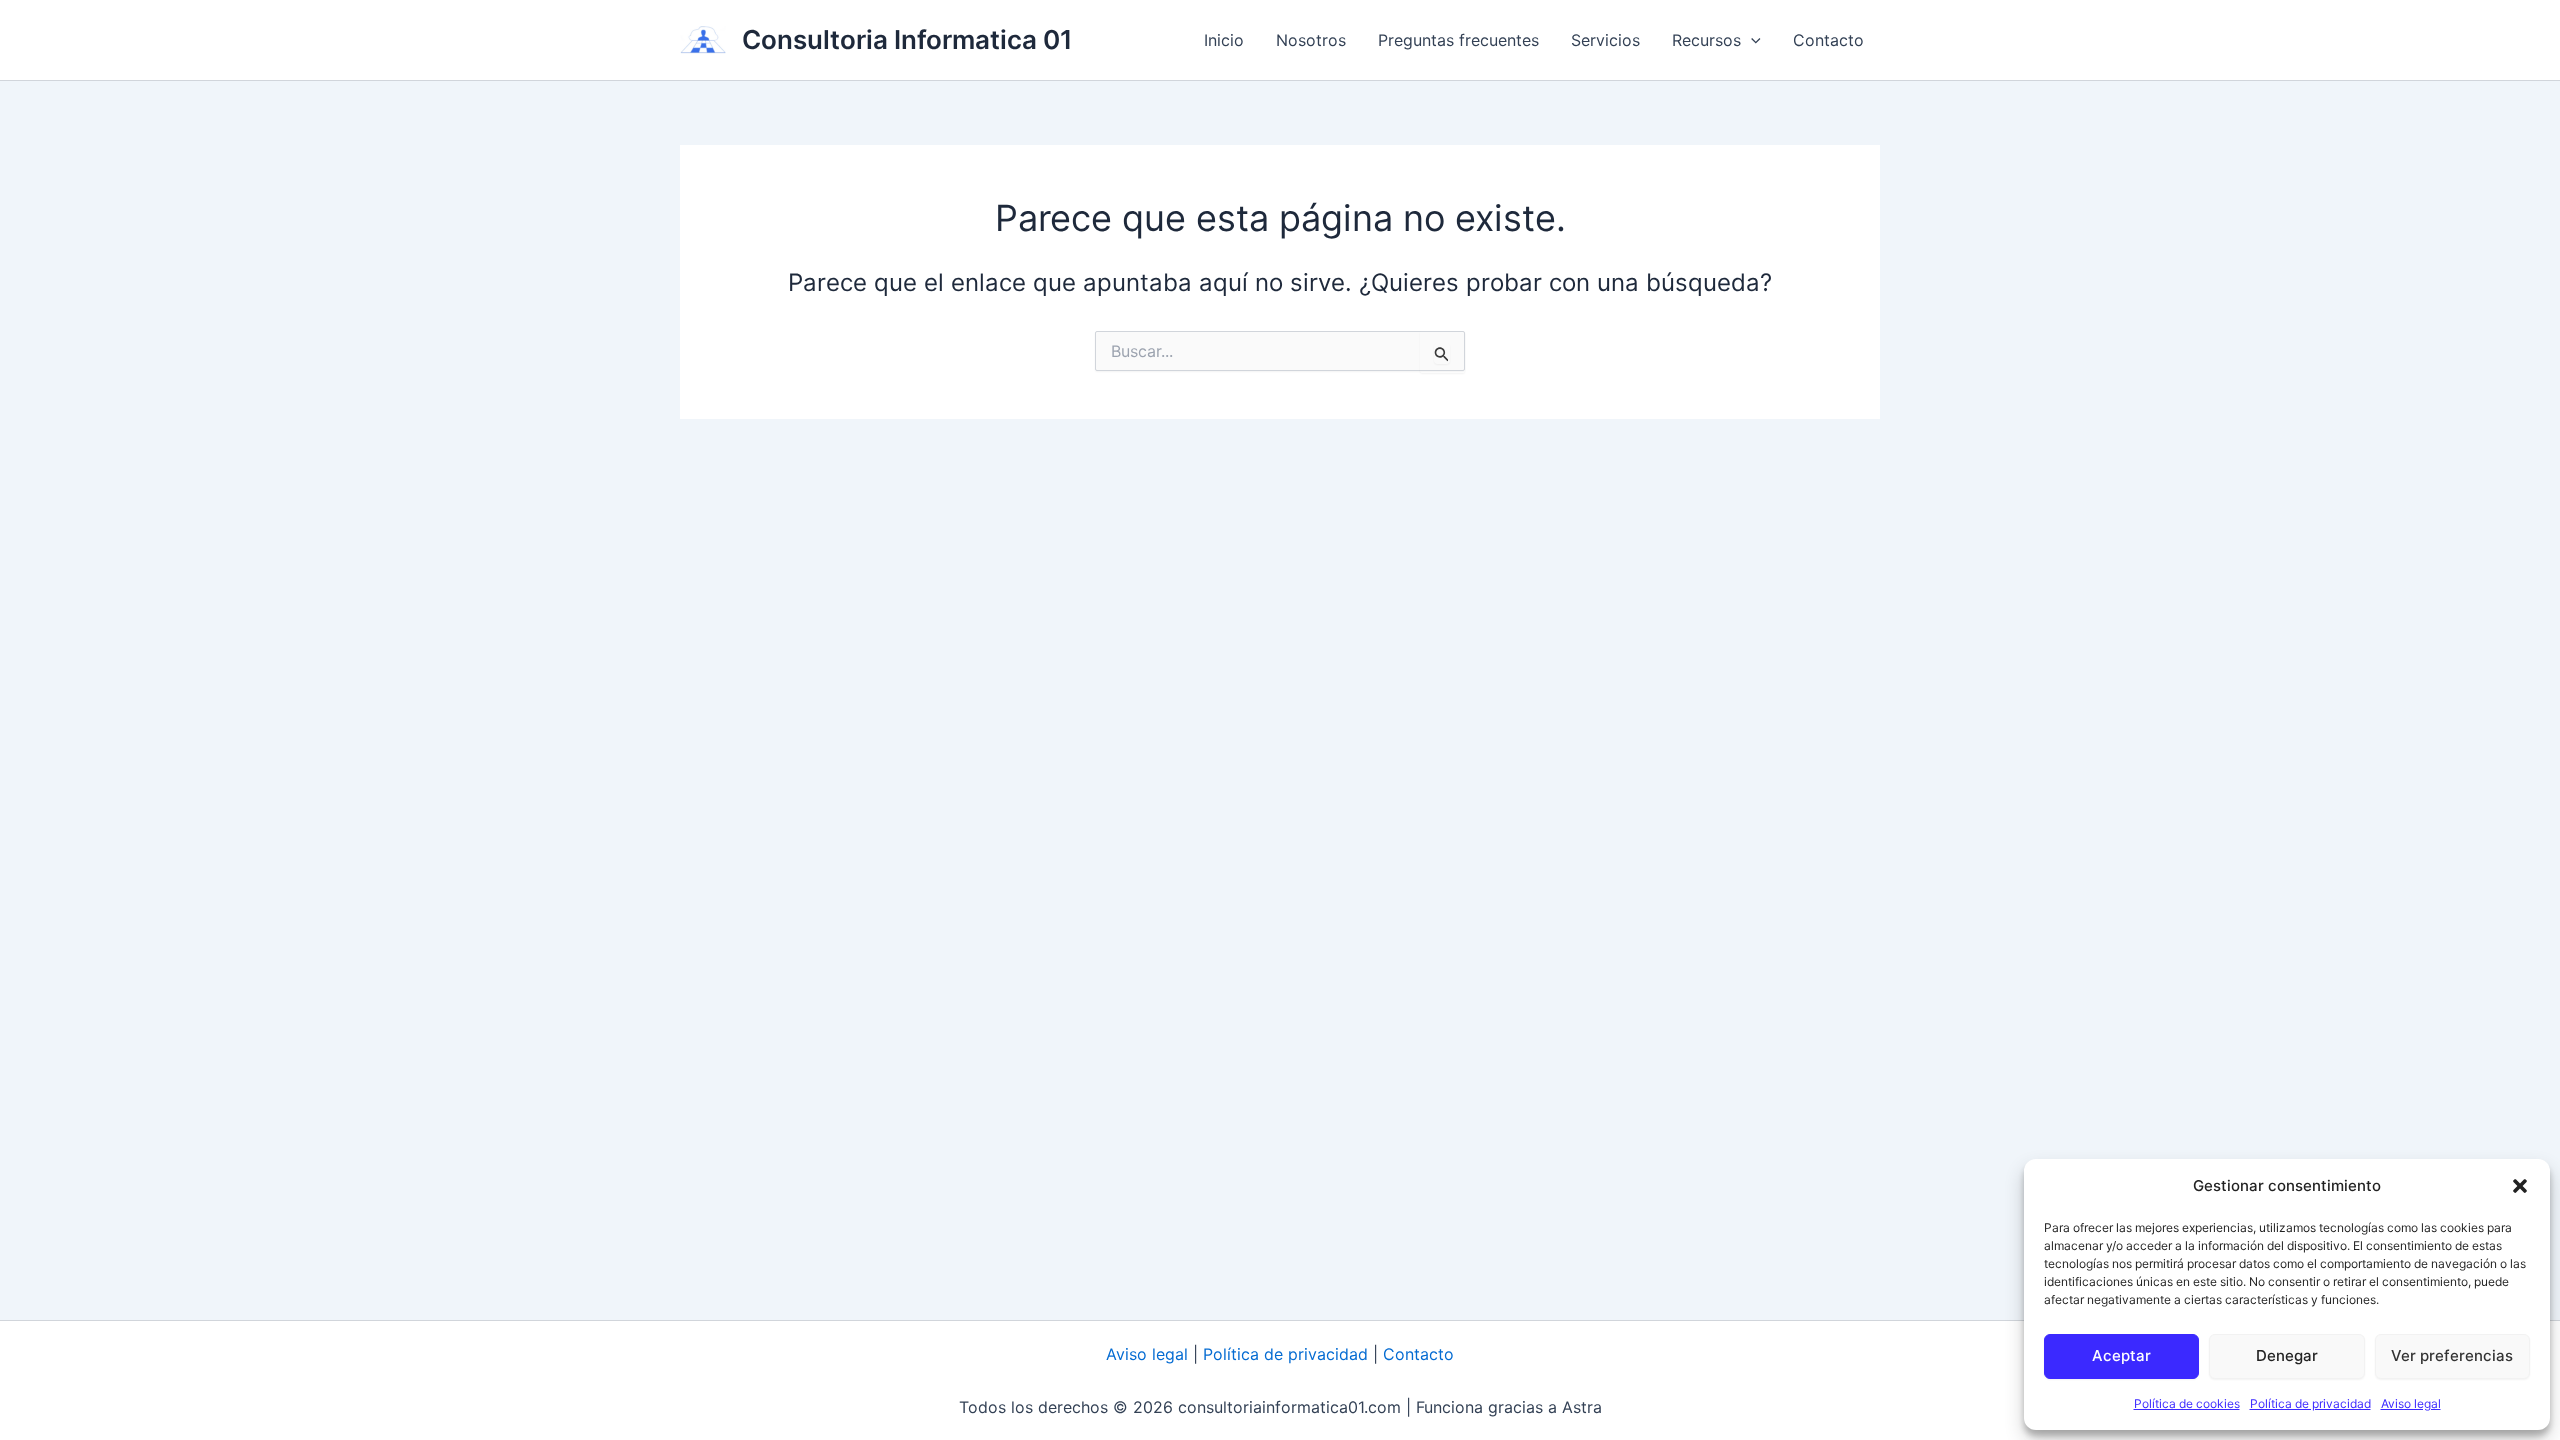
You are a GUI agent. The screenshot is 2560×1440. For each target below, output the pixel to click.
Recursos (1706, 40)
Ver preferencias (2452, 1355)
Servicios (1605, 40)
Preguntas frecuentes (1458, 40)
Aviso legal (2411, 1403)
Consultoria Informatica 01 (907, 39)
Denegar (2287, 1355)
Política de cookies (2187, 1403)
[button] (2520, 1186)
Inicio (1224, 40)
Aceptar (2121, 1355)
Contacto (1828, 40)
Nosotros (1311, 40)
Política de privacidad (2310, 1403)
